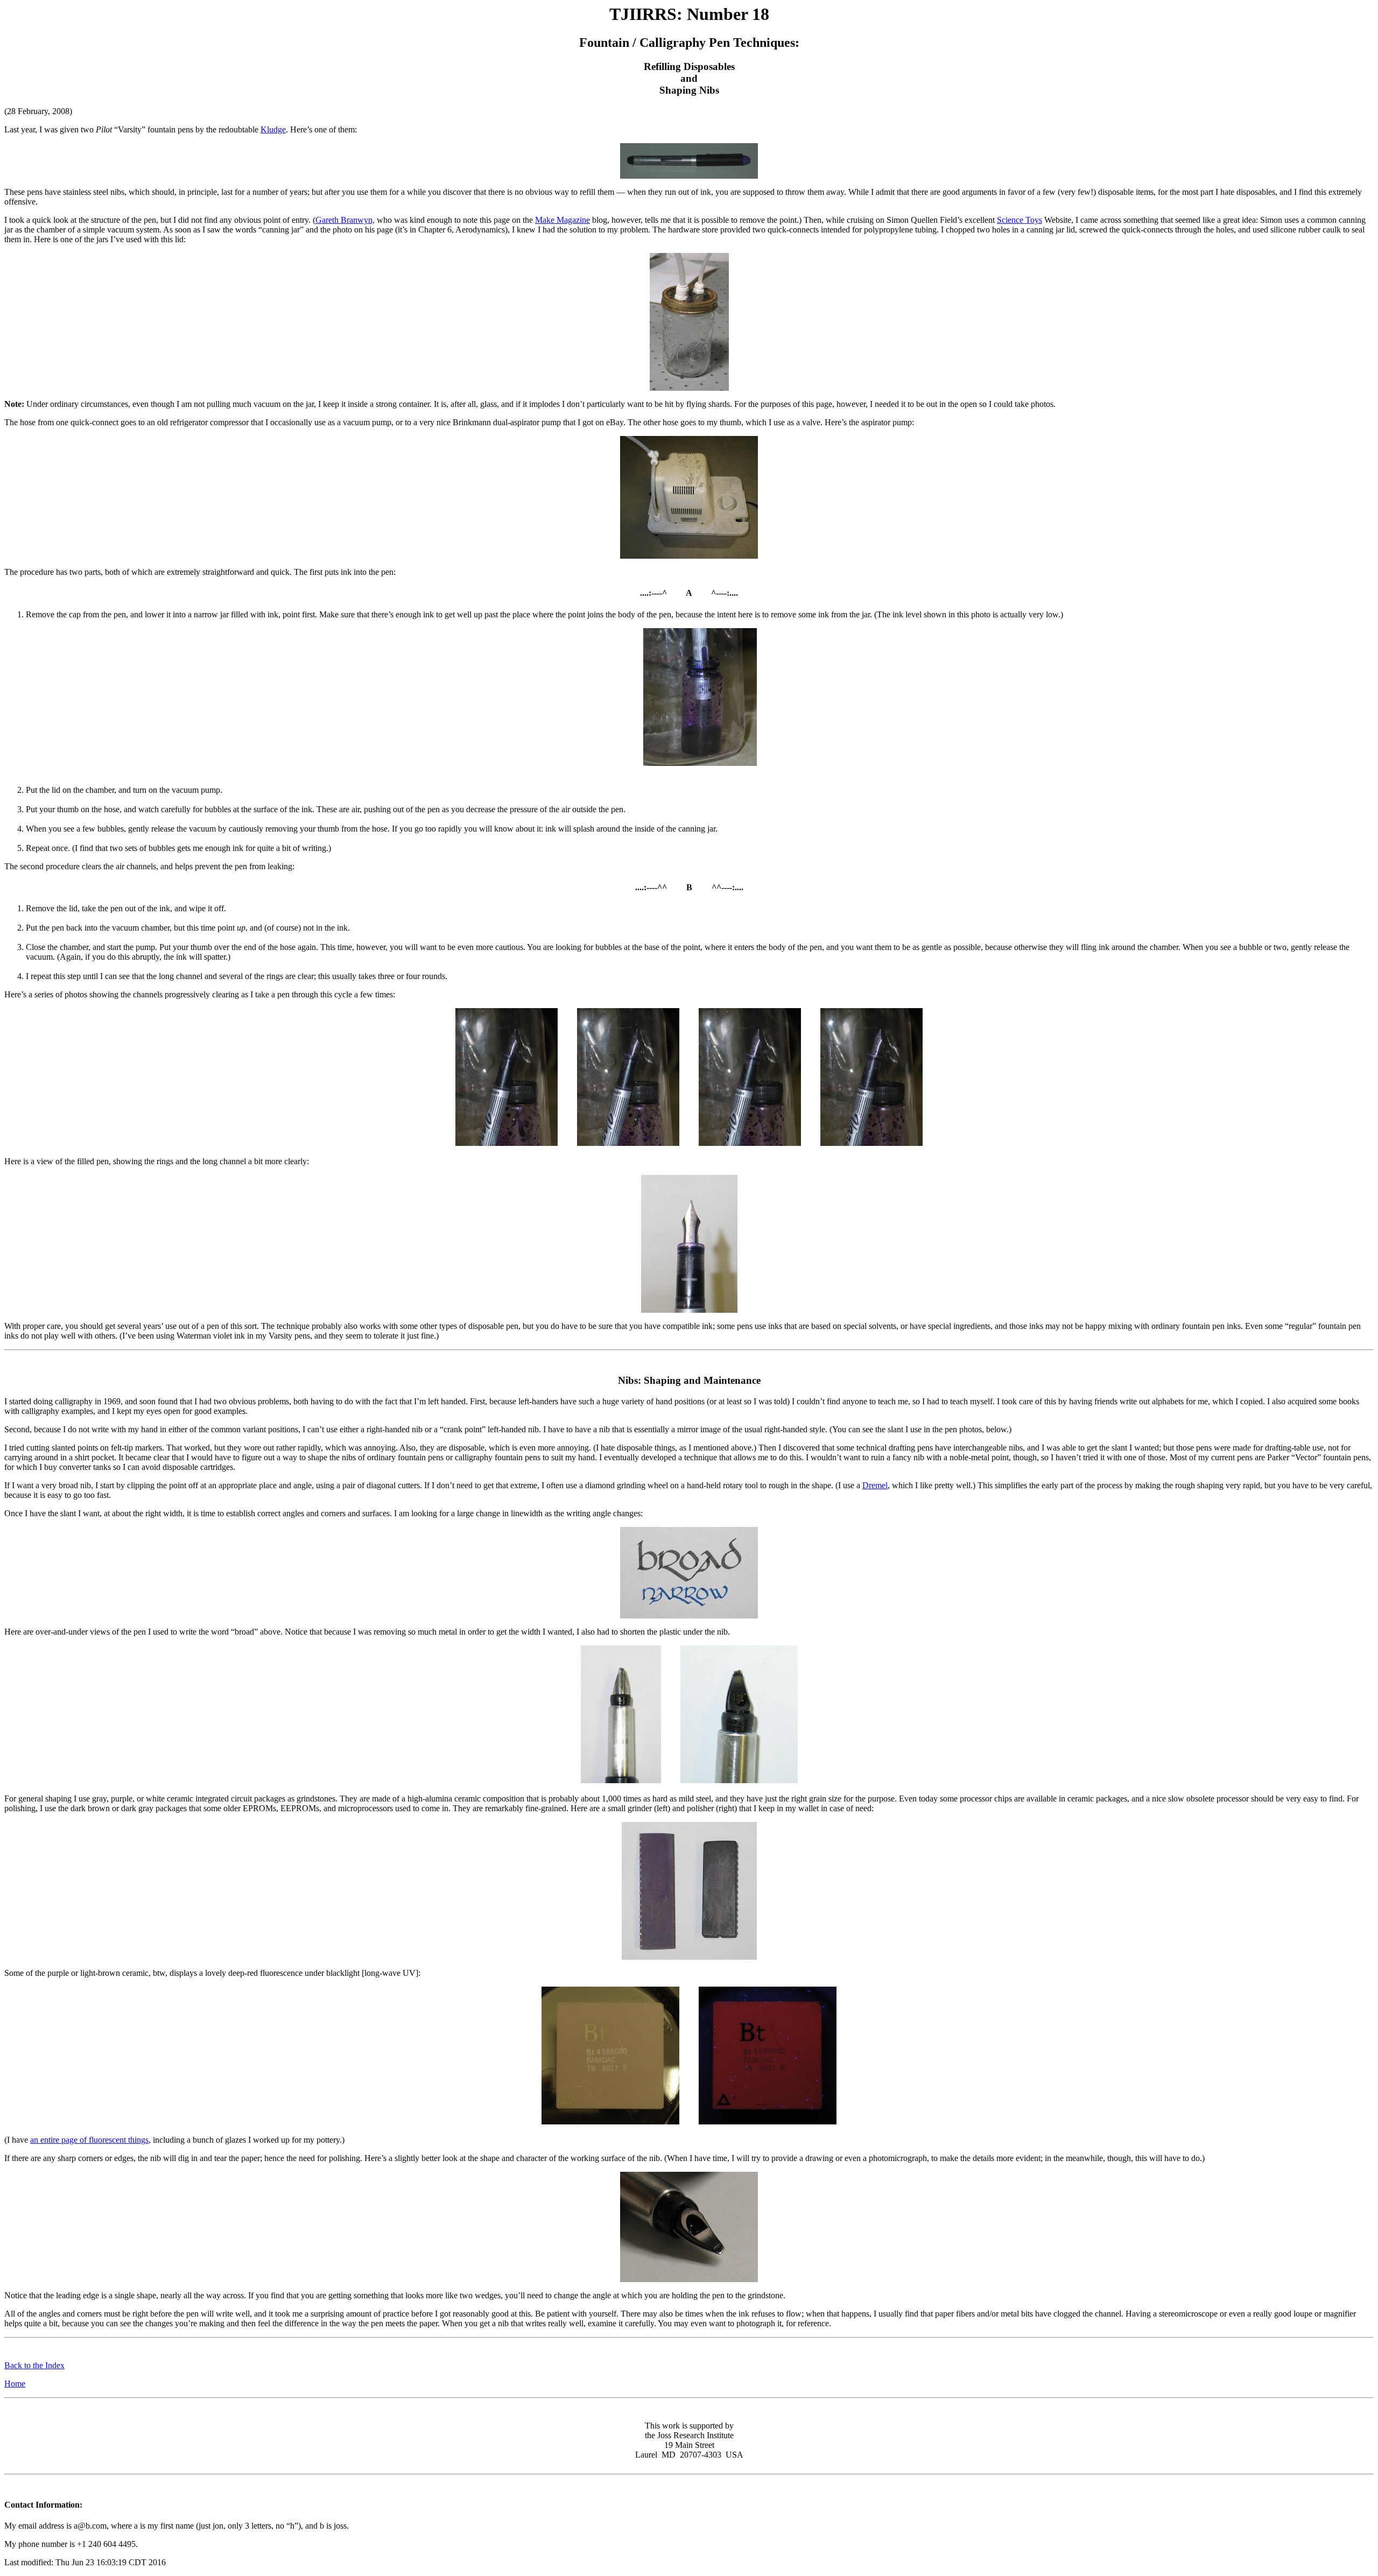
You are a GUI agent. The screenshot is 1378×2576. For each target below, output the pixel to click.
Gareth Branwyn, (345, 220)
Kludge (273, 129)
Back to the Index (34, 2365)
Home (15, 2384)
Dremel (875, 1485)
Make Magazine (563, 220)
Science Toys (1020, 220)
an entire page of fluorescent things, (90, 2140)
